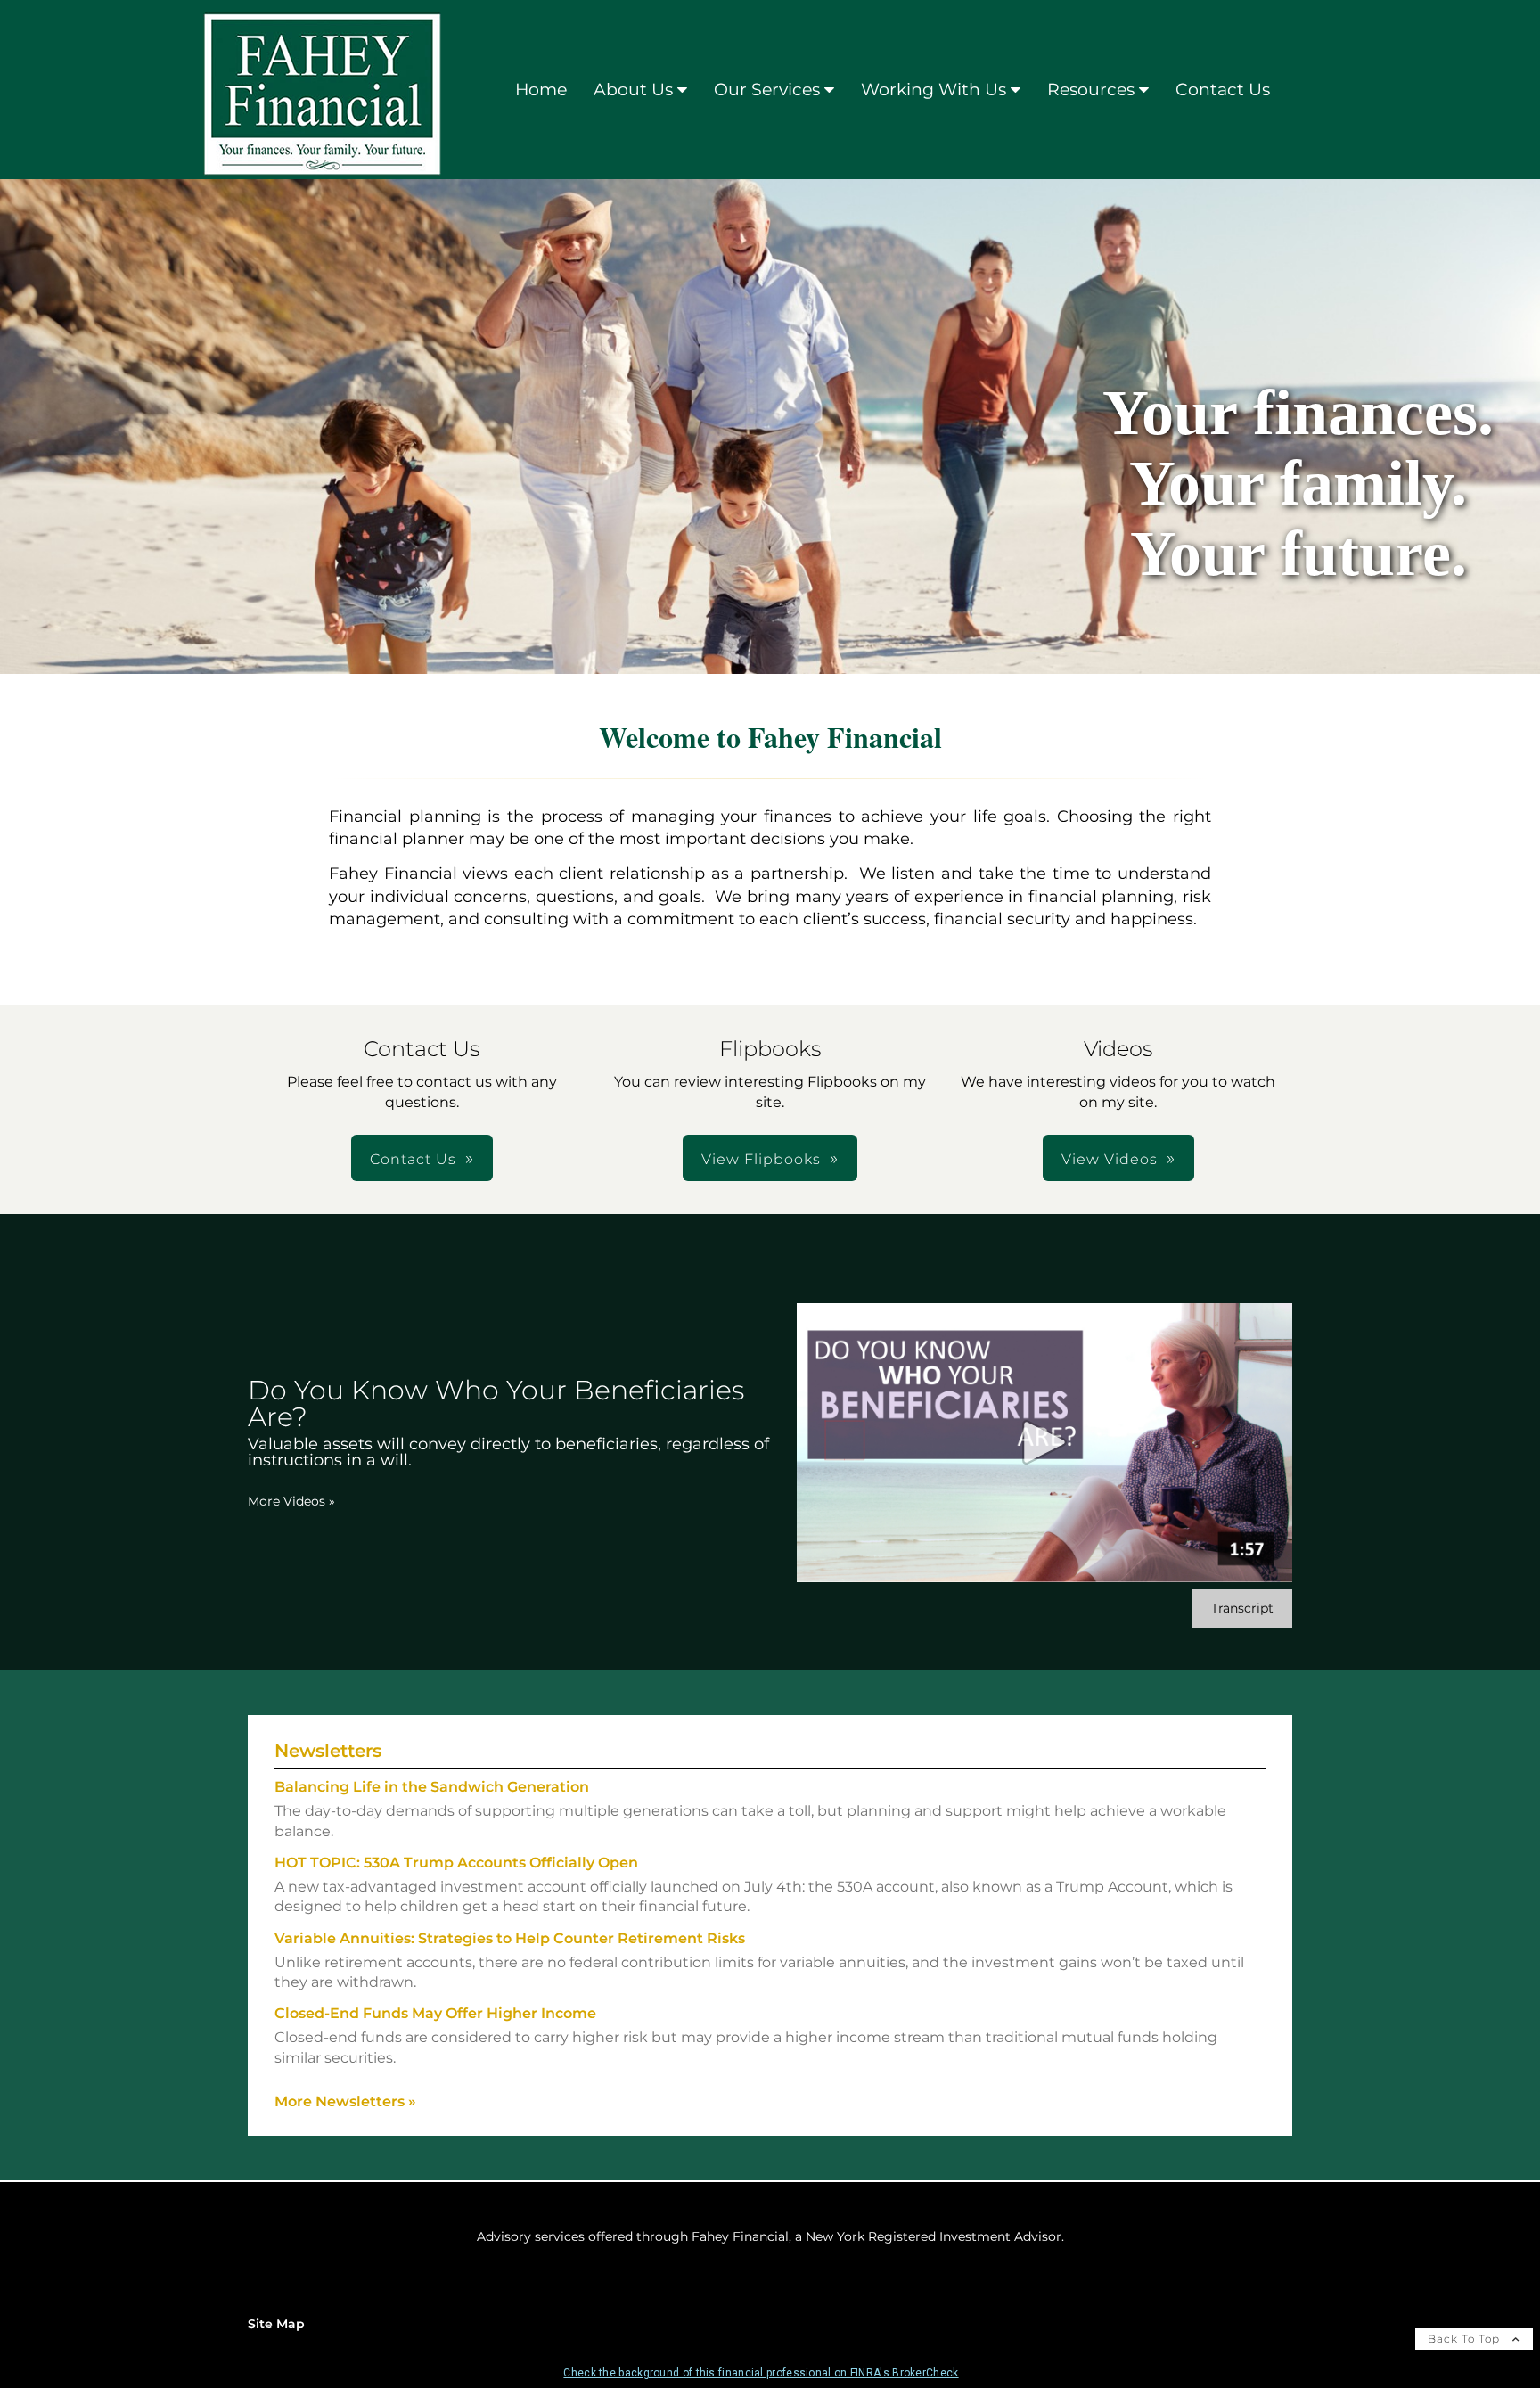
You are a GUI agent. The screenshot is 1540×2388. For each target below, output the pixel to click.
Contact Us (1223, 90)
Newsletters (328, 1751)
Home (541, 90)
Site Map (276, 2324)
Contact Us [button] (413, 1159)
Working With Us (934, 90)
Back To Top (1466, 2339)
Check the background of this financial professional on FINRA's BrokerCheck (761, 2373)
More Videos (291, 1501)
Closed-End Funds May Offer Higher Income (435, 2013)
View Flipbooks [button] (761, 1159)
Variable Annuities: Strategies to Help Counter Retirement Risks (510, 1938)
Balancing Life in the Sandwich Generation (432, 1787)
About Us (633, 90)
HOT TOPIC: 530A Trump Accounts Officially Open (456, 1863)
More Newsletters (345, 2101)
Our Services (767, 90)
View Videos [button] (1110, 1159)
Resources (1091, 90)
